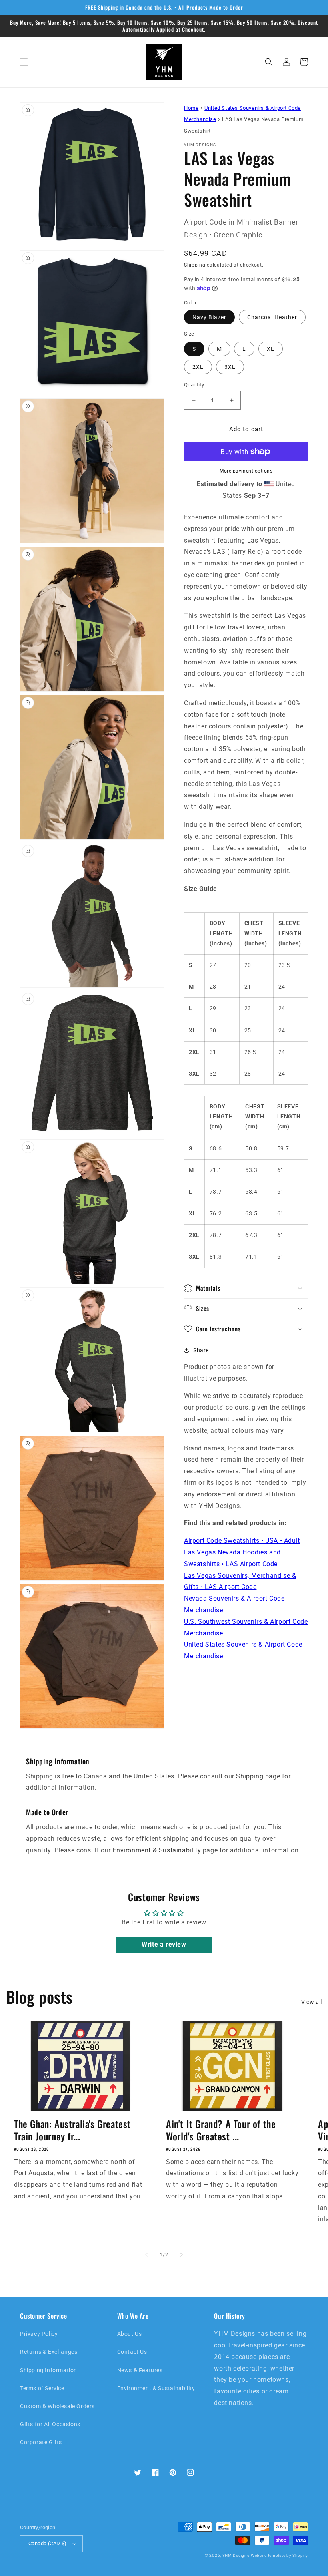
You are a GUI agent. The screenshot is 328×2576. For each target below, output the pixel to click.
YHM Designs (236, 2555)
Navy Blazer (209, 317)
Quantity (194, 385)
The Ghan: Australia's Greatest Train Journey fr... (72, 2130)
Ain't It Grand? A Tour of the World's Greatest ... (221, 2130)
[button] (24, 62)
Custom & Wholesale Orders (57, 2406)
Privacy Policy (39, 2334)
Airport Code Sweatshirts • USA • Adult (242, 1541)
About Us (130, 2334)
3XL (230, 367)
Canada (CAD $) (48, 2543)
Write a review (164, 1944)
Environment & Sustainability (157, 1850)
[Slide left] (146, 2255)
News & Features (140, 2370)
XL (271, 349)
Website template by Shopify (279, 2555)
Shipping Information (49, 2370)
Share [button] (201, 1350)
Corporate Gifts (41, 2442)
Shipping (195, 265)
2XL (198, 367)
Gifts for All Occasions (50, 2424)
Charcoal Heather (272, 317)
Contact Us (132, 2352)
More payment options (246, 471)
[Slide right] (182, 2255)
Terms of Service (42, 2388)
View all (312, 2002)
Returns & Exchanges (49, 2352)
